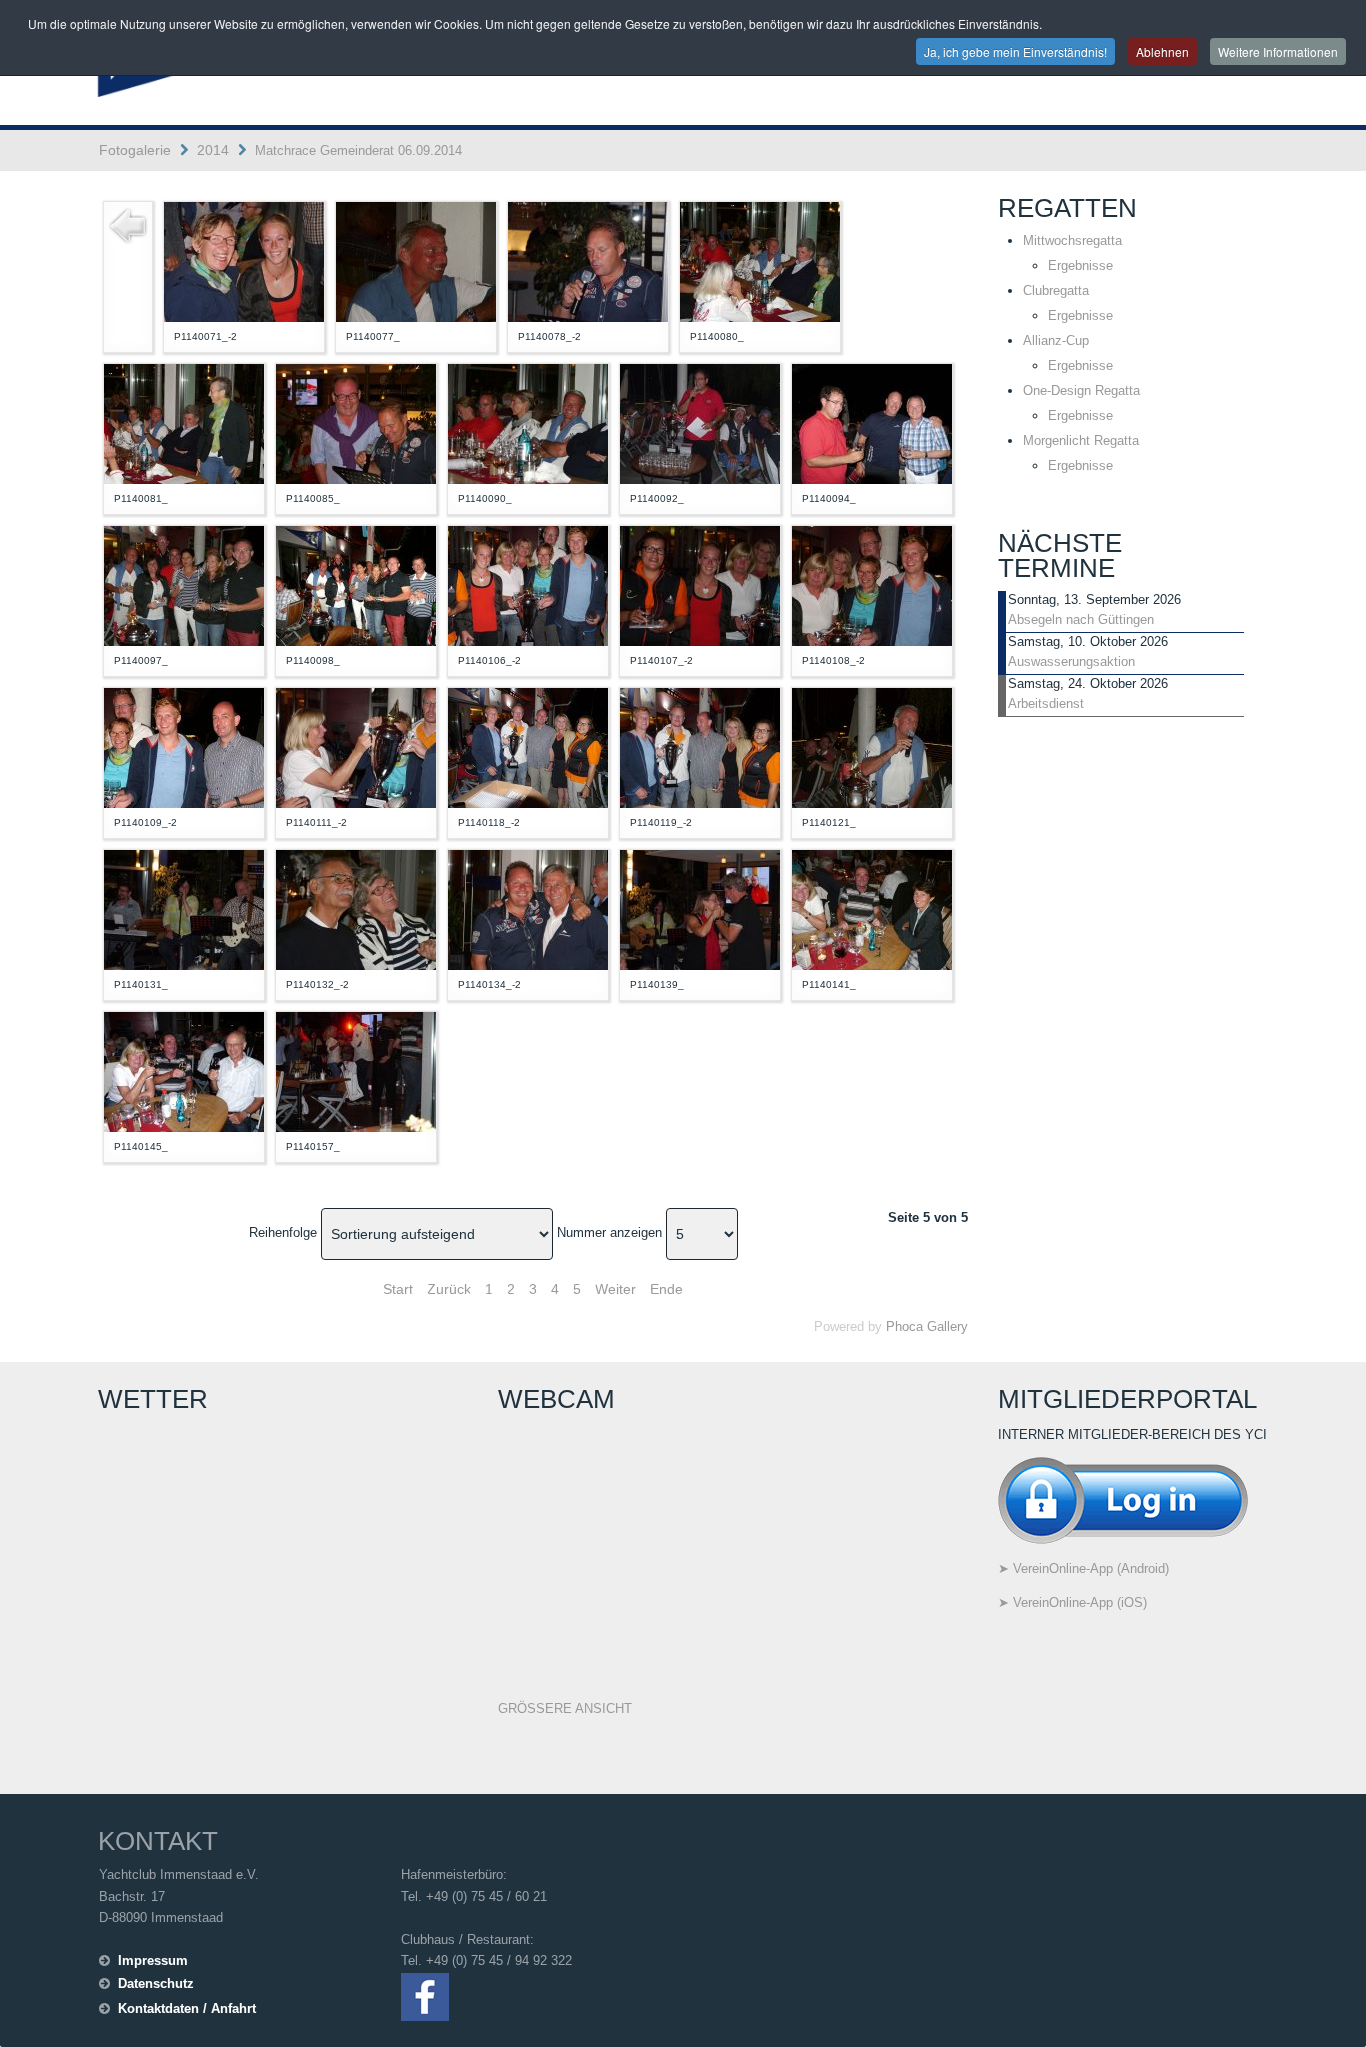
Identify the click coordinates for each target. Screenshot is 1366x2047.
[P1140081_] (184, 422)
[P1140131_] (184, 908)
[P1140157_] (356, 1070)
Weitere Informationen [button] (1278, 51)
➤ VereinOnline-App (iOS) (1072, 1602)
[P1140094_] (872, 422)
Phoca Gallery (927, 1326)
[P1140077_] (416, 260)
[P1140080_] (760, 260)
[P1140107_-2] (700, 584)
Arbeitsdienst (1046, 703)
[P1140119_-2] (700, 746)
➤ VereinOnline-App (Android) (1083, 1568)
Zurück (449, 1289)
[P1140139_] (700, 908)
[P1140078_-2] (588, 260)
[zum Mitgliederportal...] (1123, 1498)
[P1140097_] (184, 584)
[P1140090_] (528, 422)
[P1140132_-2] (356, 908)
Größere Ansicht (565, 1708)
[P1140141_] (872, 908)
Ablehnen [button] (1162, 51)
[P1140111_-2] (356, 746)
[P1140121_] (872, 746)
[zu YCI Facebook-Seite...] (425, 1995)
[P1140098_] (356, 584)
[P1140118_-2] (528, 746)
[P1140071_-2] (244, 260)
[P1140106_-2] (528, 584)
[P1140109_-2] (184, 746)
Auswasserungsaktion (1071, 661)
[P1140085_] (356, 422)
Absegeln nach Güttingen (1081, 619)
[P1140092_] (700, 422)
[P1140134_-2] (528, 908)
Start (398, 1289)
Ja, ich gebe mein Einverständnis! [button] (1015, 51)
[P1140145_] (184, 1070)
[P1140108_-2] (872, 584)
